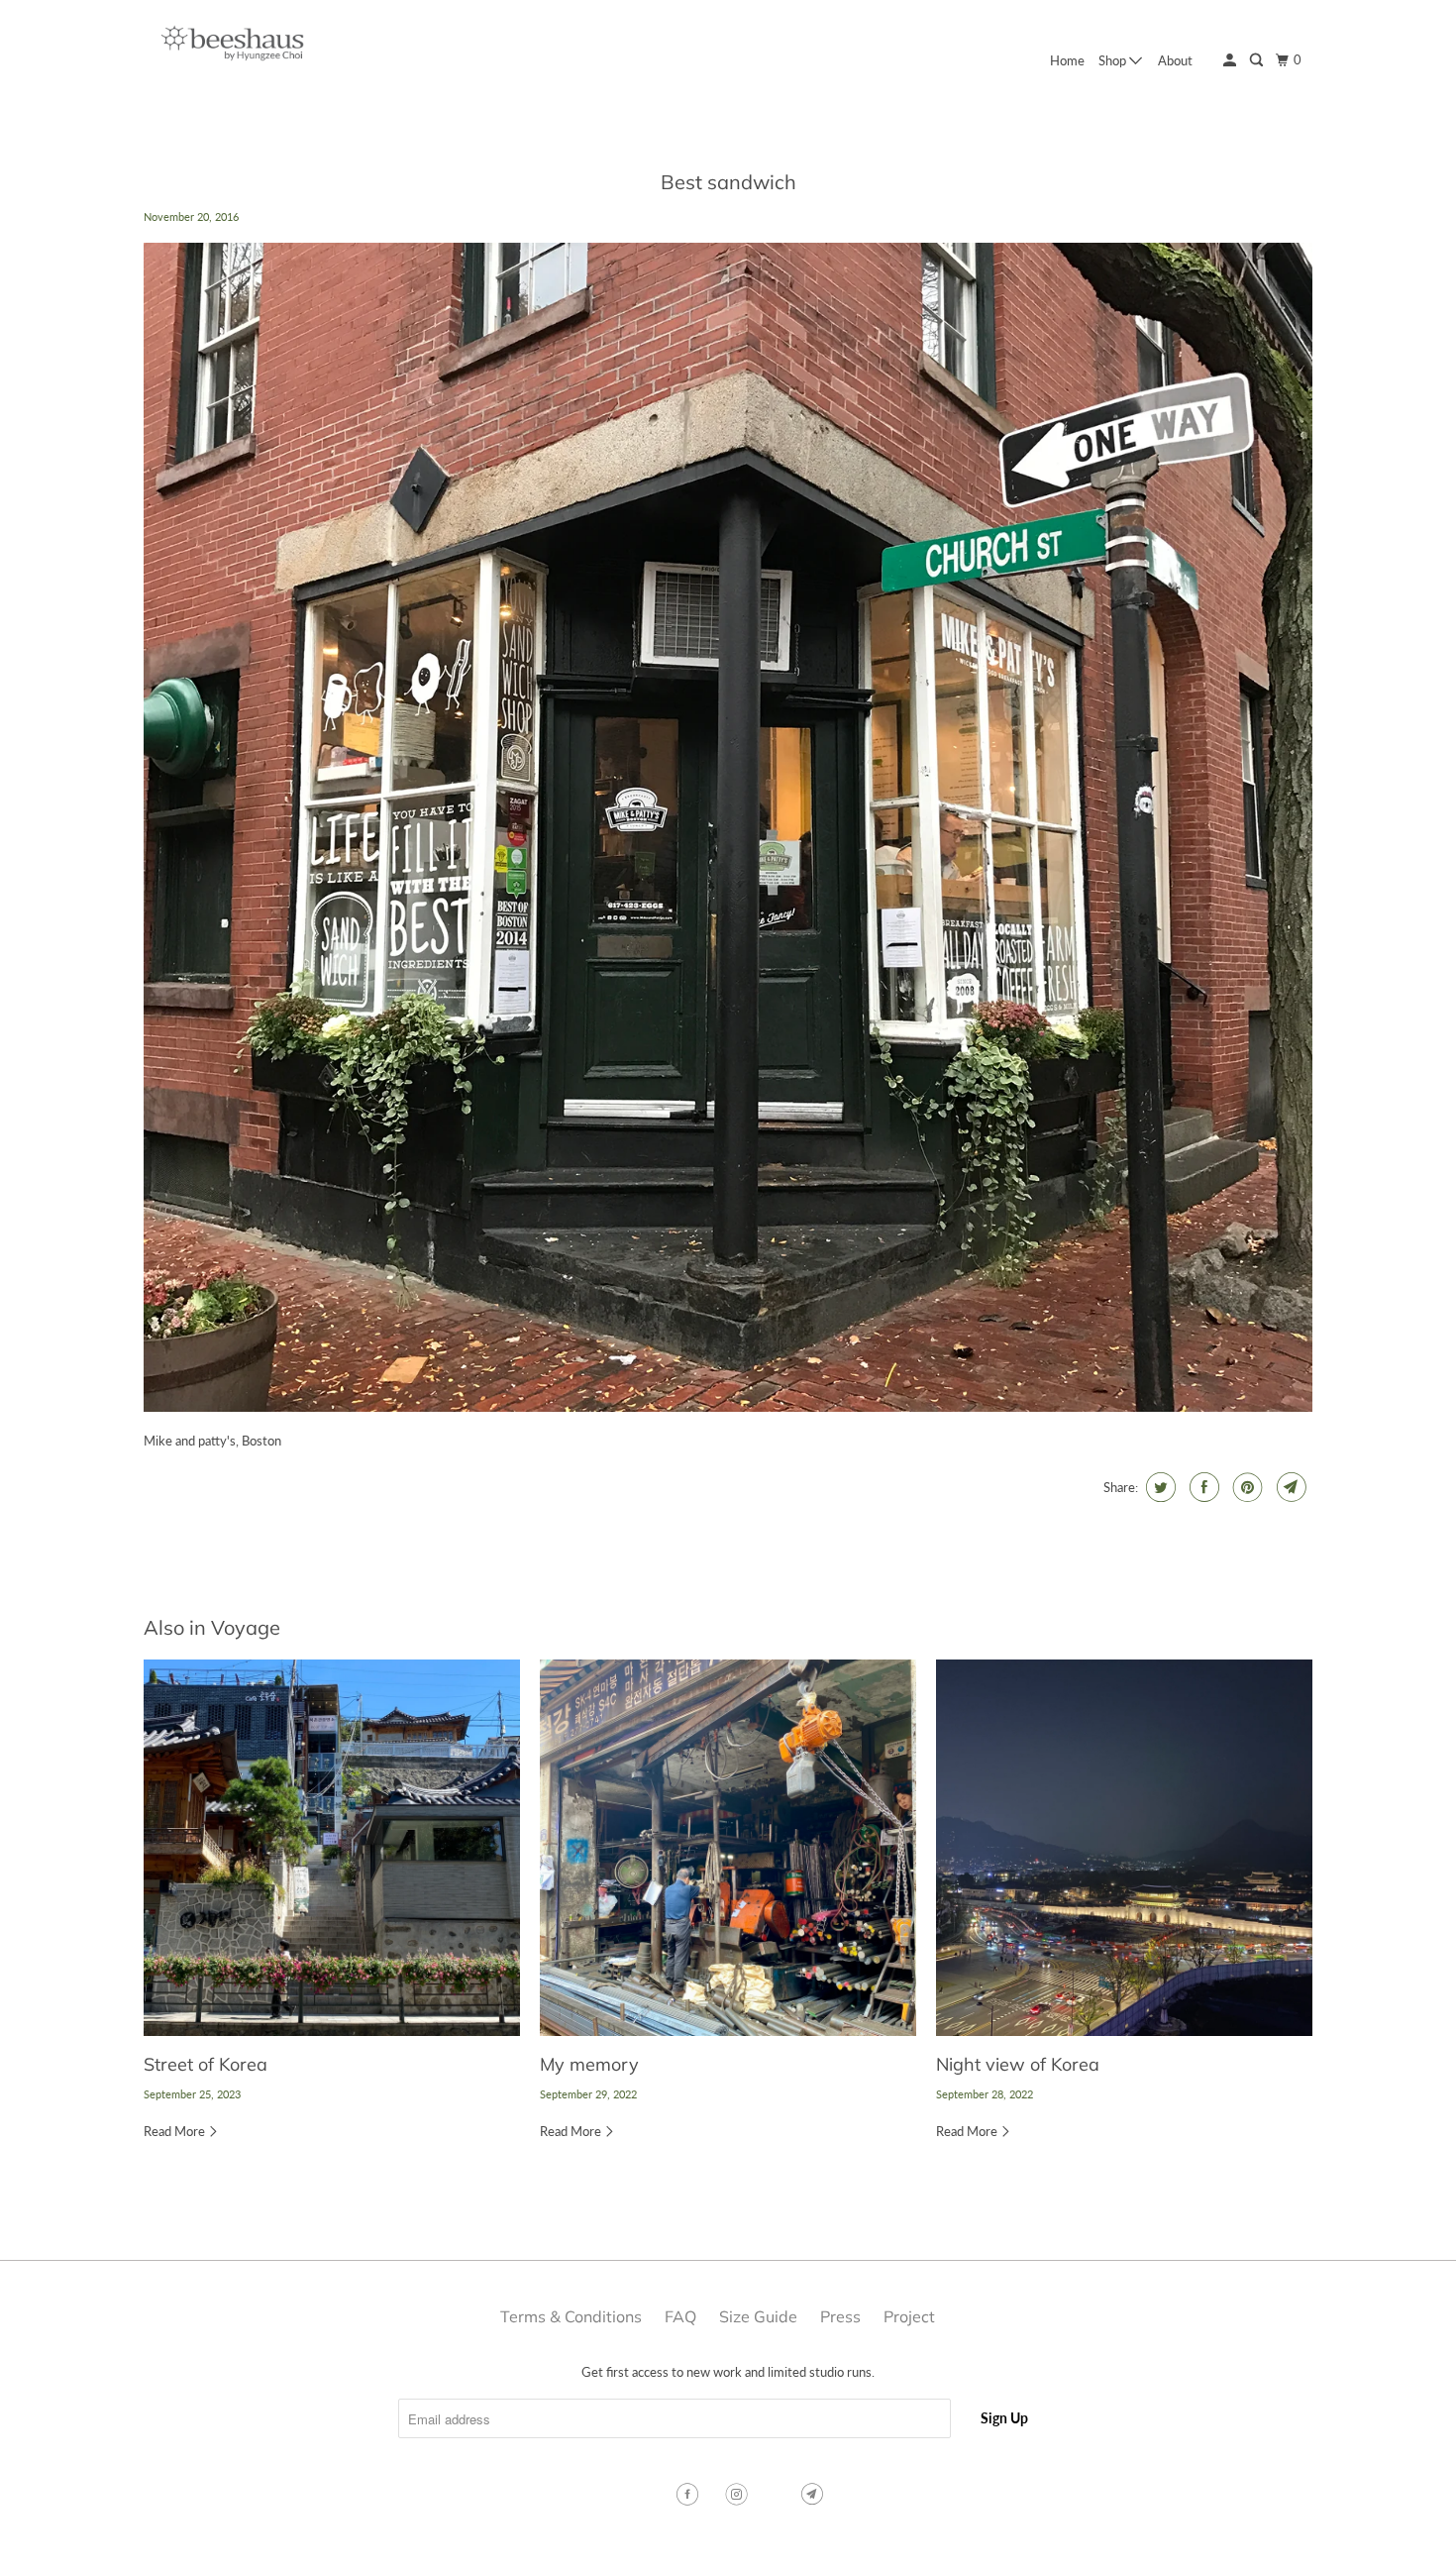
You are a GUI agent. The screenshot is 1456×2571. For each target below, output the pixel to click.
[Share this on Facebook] (1202, 1487)
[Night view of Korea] (1124, 1848)
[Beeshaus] (233, 48)
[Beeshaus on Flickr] (777, 2495)
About (1175, 60)
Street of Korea (206, 2064)
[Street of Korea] (332, 1848)
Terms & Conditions (571, 2316)
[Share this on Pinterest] (1246, 1487)
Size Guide (758, 2316)
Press (840, 2316)
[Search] (1258, 60)
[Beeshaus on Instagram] (739, 2495)
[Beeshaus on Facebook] (689, 2495)
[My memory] (728, 1848)
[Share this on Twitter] (1158, 1487)
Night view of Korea (1018, 2064)
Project (909, 2316)
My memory (589, 2064)
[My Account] (1231, 60)
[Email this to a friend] (1289, 1487)
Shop (1114, 60)
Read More (176, 2131)
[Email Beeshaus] (814, 2495)
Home (1067, 60)
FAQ (680, 2316)
